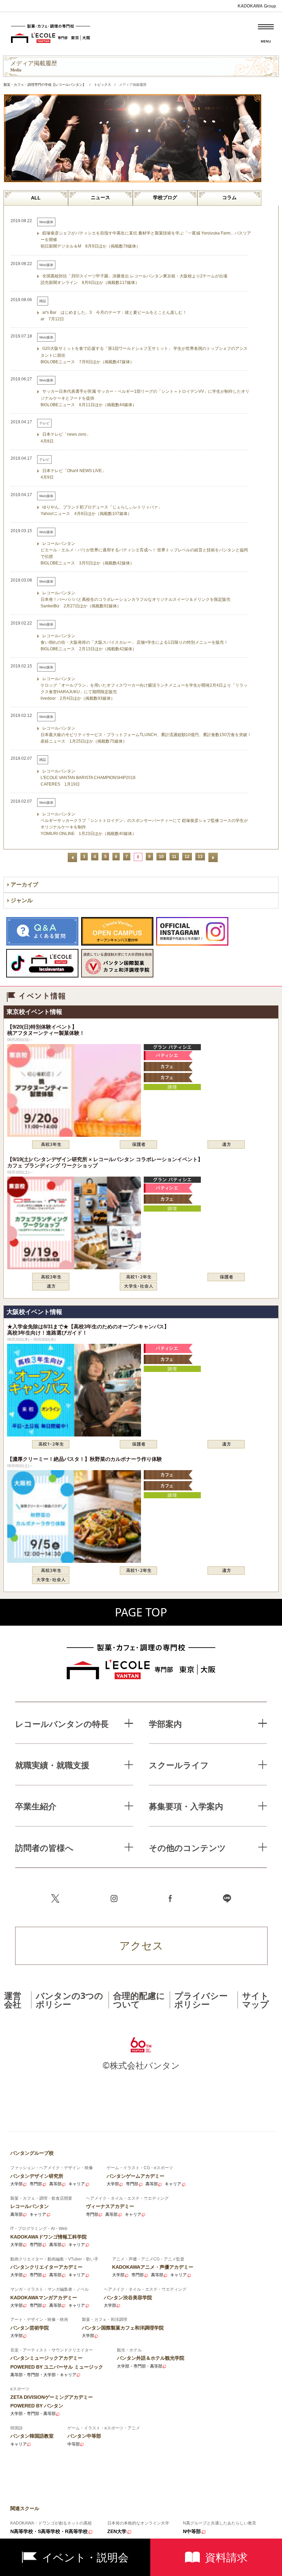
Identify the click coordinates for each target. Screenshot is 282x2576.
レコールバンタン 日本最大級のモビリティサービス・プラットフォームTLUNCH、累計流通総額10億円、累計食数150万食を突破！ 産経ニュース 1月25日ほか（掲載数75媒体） (146, 735)
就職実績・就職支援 (52, 1765)
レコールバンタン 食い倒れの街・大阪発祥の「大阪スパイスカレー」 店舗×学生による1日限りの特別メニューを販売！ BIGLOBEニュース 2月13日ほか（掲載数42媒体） (134, 642)
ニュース (100, 197)
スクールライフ (179, 1765)
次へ (213, 857)
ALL (36, 198)
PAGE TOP (141, 1612)
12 (187, 857)
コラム (229, 197)
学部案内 (165, 1724)
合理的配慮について (139, 2000)
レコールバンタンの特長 (62, 1724)
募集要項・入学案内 (186, 1806)
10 (161, 857)
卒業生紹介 (36, 1806)
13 (200, 857)
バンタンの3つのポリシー (69, 2000)
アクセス (141, 1945)
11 (174, 857)
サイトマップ (256, 2000)
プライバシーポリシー (201, 2000)
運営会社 (13, 2000)
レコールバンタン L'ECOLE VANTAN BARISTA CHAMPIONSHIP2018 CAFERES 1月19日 (88, 778)
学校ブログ (165, 197)
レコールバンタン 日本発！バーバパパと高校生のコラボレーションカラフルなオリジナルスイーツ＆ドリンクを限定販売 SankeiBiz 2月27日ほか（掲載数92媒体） (135, 599)
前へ (72, 857)
